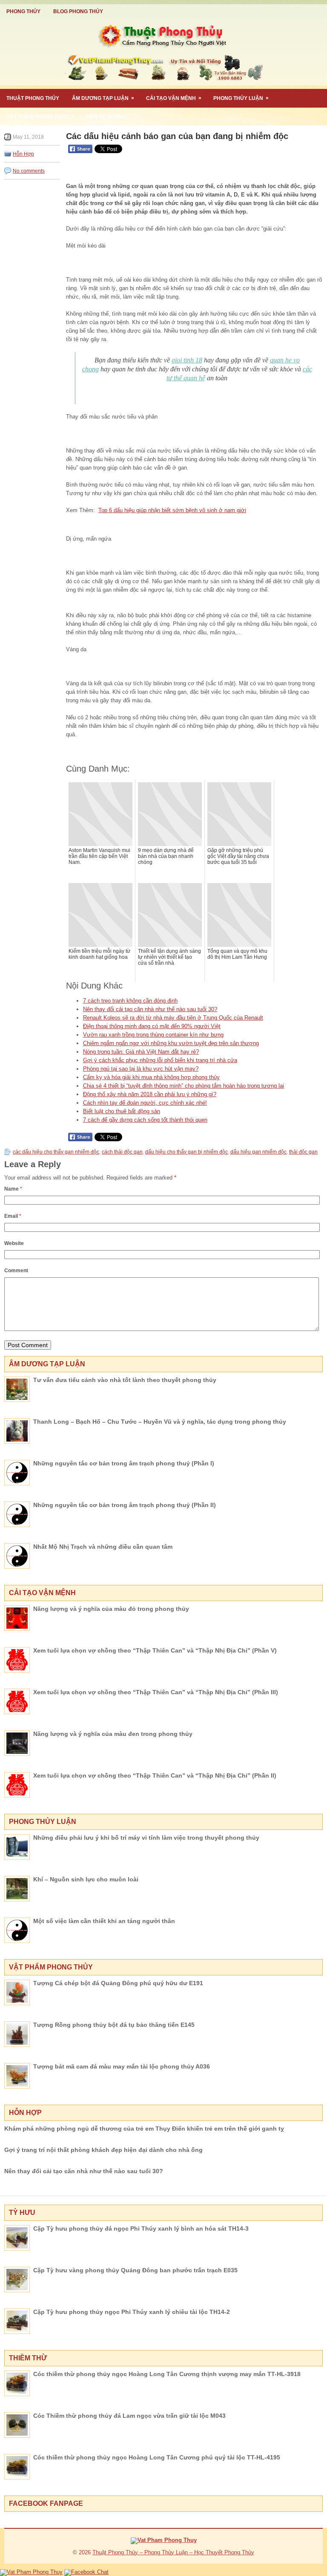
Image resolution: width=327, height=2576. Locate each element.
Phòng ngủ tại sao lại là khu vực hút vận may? (141, 1069)
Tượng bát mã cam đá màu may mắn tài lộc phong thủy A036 (122, 2066)
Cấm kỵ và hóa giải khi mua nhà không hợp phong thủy (151, 1077)
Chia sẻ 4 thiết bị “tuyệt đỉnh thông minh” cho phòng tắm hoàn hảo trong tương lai (184, 1086)
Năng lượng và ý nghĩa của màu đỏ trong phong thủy (111, 1609)
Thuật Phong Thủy (33, 98)
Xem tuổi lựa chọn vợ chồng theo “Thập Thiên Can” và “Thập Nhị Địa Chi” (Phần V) (155, 1650)
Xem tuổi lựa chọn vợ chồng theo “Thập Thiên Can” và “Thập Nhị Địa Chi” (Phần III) (156, 1692)
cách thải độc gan (122, 1152)
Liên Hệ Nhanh (106, 117)
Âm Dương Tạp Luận (103, 98)
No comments (29, 171)
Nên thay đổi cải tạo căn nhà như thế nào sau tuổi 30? (150, 1009)
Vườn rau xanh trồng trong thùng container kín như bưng (153, 1035)
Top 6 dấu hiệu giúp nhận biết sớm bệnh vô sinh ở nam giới (172, 510)
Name (13, 1189)
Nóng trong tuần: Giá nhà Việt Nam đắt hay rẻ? (141, 1052)
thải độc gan (303, 1152)
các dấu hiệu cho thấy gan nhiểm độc (56, 1152)
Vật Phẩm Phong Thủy (40, 116)
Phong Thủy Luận (241, 98)
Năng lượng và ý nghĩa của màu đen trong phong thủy (113, 1734)
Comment (16, 1271)
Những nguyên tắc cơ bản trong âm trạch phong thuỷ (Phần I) (124, 1463)
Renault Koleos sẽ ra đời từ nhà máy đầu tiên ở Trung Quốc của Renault (173, 1018)
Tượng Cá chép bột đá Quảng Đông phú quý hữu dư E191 (118, 1983)
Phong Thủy (23, 11)
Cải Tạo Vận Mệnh (174, 98)
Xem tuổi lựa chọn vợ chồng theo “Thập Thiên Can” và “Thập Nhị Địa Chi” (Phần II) (155, 1775)
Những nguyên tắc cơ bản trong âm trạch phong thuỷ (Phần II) (125, 1505)
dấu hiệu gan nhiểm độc (258, 1152)
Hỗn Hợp (23, 154)
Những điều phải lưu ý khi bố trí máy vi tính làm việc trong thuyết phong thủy (146, 1838)
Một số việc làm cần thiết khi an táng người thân (104, 1921)
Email (13, 1216)
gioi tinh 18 (187, 360)
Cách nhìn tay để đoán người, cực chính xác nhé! (145, 1103)
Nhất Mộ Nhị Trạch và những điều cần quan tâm (103, 1547)
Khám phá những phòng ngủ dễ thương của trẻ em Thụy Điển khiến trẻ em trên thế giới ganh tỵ (144, 2129)
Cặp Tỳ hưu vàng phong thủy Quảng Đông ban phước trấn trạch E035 (135, 2270)
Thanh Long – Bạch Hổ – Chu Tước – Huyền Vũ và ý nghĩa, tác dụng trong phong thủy (160, 1422)
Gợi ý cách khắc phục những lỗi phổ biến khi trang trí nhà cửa (160, 1060)
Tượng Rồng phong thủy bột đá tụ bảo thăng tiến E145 (114, 2025)
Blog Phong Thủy (78, 11)
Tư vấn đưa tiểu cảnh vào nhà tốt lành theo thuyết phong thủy (125, 1380)
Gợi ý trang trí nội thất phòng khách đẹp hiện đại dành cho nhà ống (103, 2150)
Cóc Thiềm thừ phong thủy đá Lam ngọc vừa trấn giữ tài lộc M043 (129, 2416)
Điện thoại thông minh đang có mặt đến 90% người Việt (152, 1026)
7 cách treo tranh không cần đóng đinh (130, 1001)
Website (14, 1243)
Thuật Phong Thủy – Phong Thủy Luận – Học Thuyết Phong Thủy (173, 2552)
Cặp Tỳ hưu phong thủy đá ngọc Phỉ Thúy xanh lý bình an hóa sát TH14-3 (141, 2228)
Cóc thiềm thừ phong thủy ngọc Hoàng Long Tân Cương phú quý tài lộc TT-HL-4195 (157, 2457)
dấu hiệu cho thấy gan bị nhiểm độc (186, 1152)
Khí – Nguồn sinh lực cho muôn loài (86, 1879)
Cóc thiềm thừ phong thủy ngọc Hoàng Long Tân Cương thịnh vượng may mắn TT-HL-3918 (167, 2374)
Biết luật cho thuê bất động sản (122, 1111)
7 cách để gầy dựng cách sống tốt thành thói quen (145, 1120)
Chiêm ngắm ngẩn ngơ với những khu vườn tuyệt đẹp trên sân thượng (171, 1043)
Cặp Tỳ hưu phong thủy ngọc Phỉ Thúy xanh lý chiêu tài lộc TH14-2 (132, 2312)
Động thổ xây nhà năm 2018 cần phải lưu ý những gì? (150, 1094)
